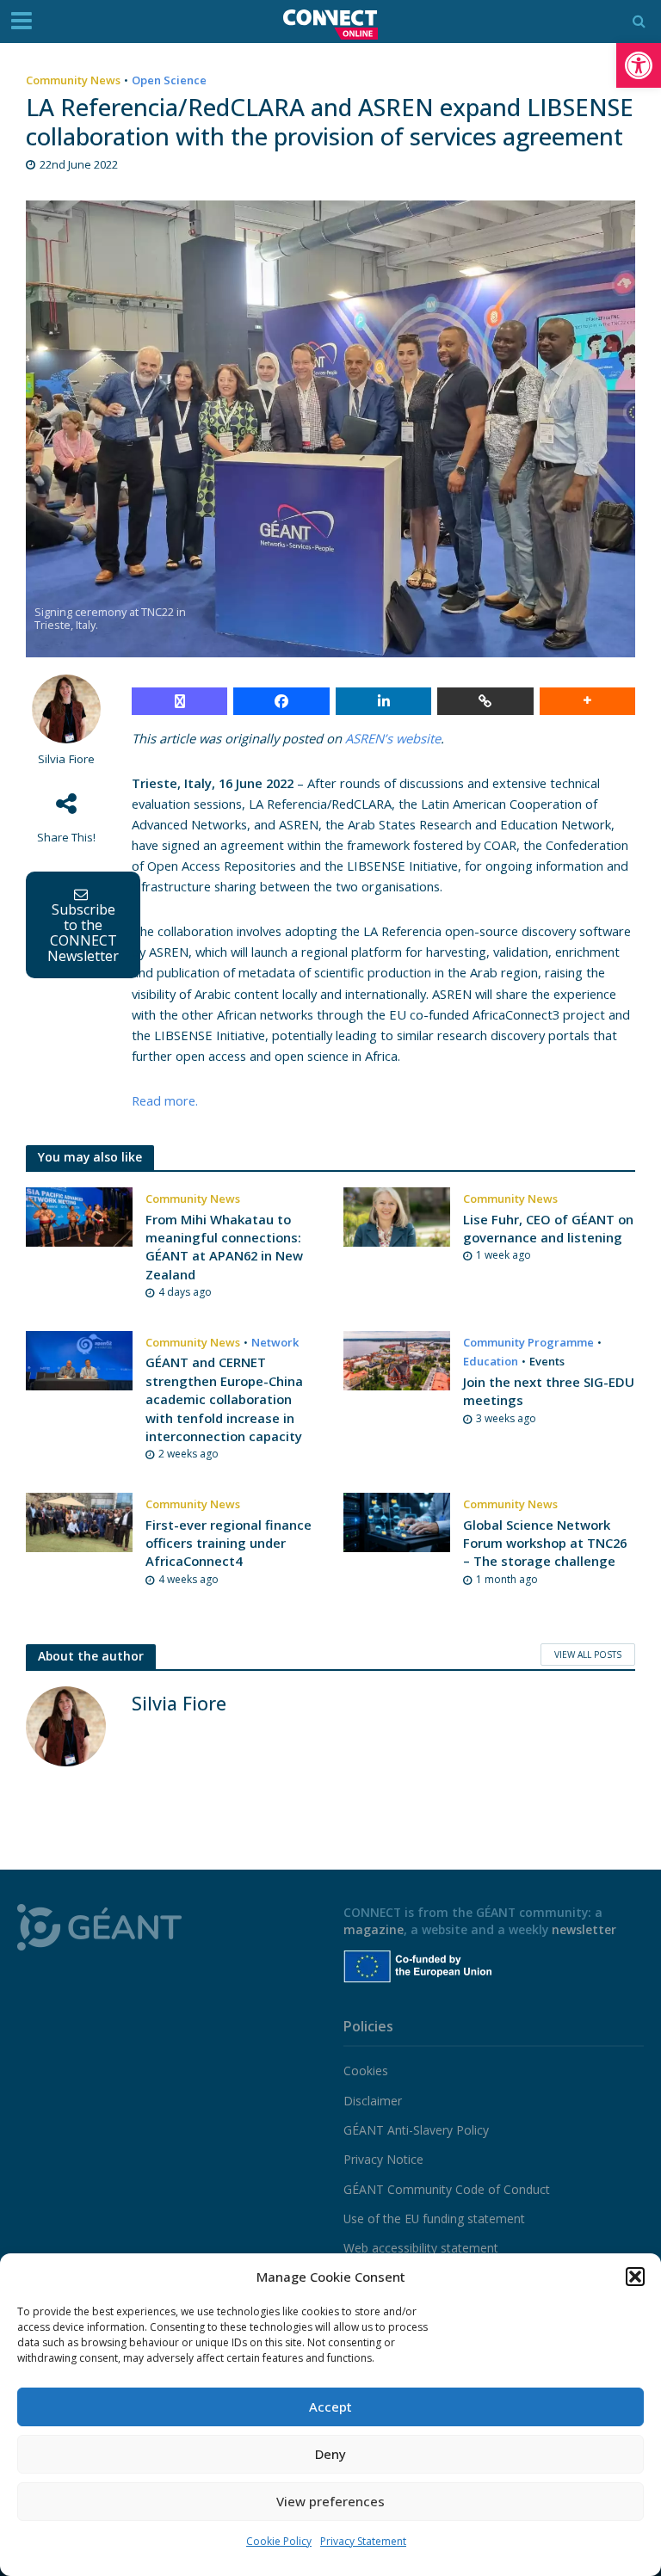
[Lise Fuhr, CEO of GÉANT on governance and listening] (397, 1216)
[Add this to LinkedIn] (383, 701)
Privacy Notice (383, 2159)
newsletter (584, 1929)
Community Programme (528, 1342)
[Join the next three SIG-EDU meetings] (397, 1359)
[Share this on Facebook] (281, 701)
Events (547, 1361)
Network (275, 1342)
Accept (330, 2407)
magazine (374, 1929)
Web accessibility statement (421, 2248)
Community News (73, 80)
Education (491, 1361)
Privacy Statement (363, 2541)
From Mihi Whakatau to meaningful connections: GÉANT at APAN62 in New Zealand (224, 1247)
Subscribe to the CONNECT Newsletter (83, 933)
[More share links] (587, 701)
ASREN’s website (393, 738)
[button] (639, 65)
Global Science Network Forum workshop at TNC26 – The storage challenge (545, 1543)
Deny (330, 2454)
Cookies (366, 2071)
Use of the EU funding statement (434, 2219)
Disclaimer (373, 2101)
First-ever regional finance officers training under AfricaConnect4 (229, 1543)
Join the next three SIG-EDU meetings (549, 1391)
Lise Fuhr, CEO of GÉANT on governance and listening (548, 1228)
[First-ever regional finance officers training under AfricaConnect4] (79, 1521)
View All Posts (588, 1655)
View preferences (330, 2501)
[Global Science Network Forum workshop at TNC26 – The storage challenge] (397, 1521)
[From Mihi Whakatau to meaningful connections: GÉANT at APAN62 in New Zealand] (79, 1216)
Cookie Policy (279, 2541)
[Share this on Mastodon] (179, 701)
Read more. (165, 1100)
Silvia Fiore (66, 759)
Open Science (169, 80)
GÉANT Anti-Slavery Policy (416, 2130)
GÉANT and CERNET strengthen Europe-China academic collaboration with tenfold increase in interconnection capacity (224, 1399)
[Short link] (485, 701)
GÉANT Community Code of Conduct (447, 2189)
